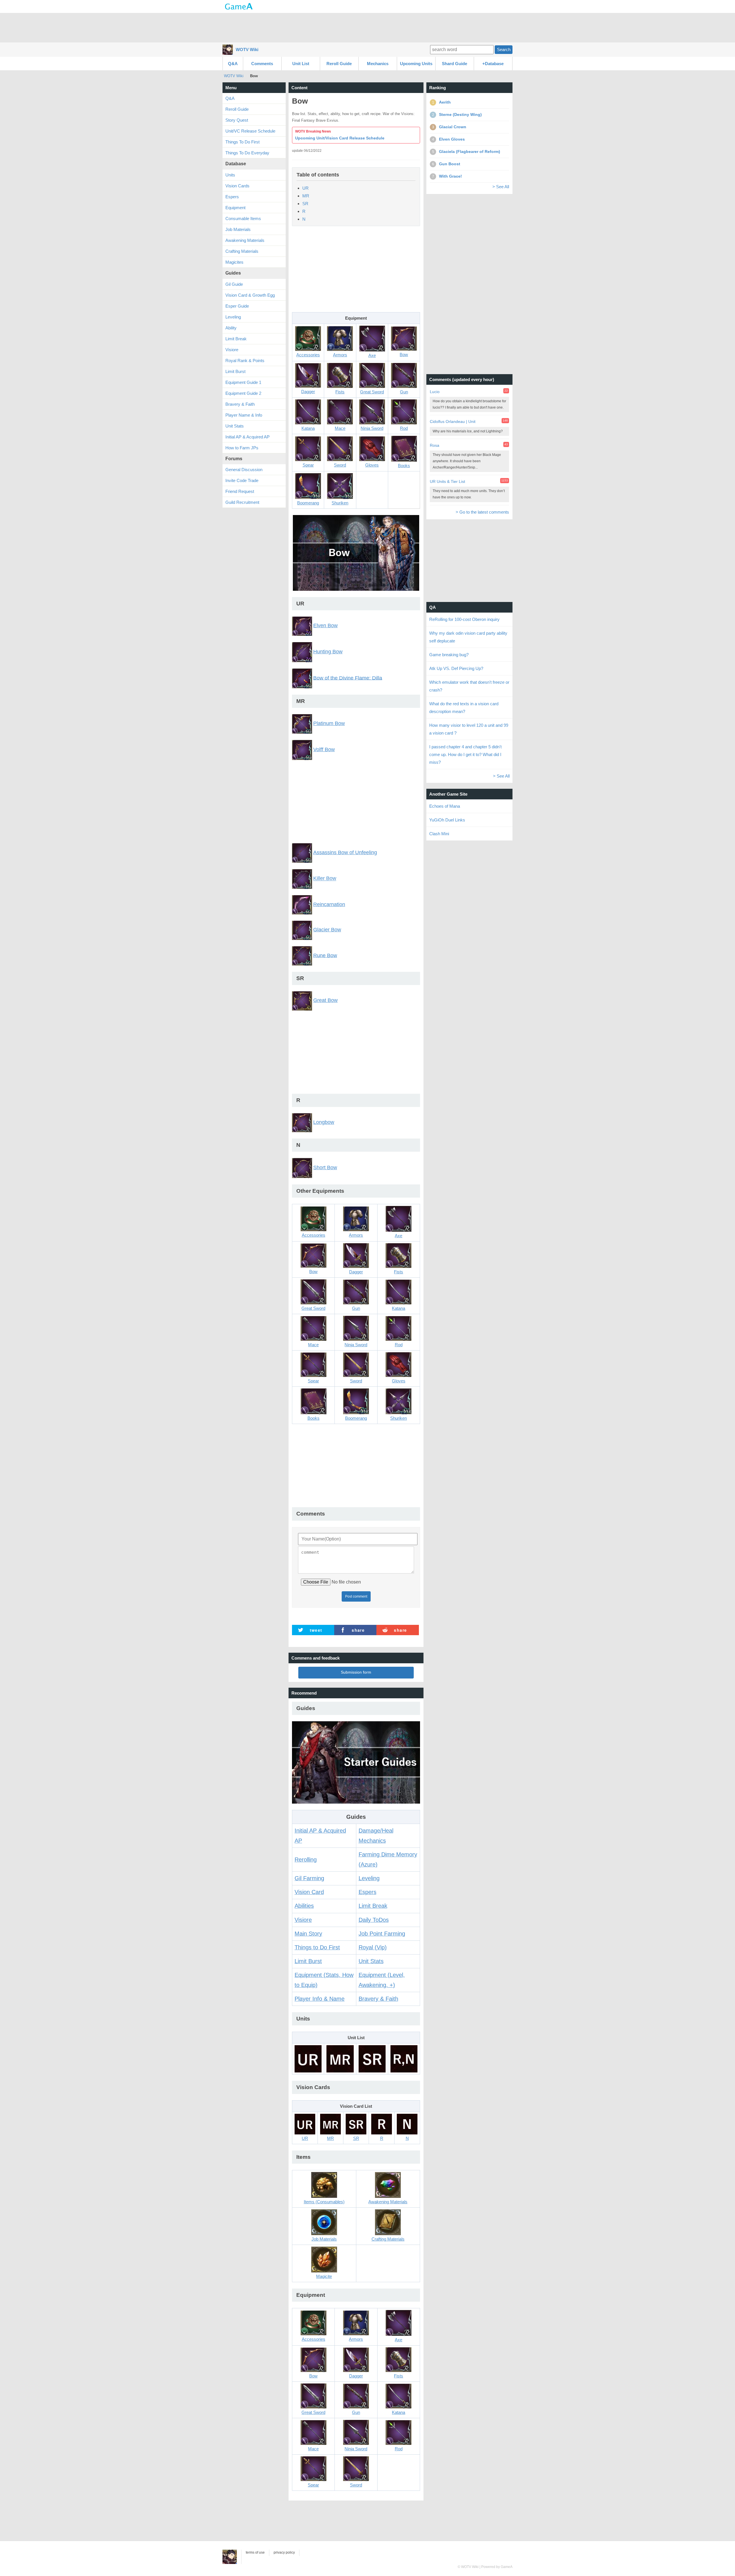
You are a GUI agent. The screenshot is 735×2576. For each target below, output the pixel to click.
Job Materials (238, 229)
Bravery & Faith (378, 1999)
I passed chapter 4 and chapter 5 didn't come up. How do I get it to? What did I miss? (465, 754)
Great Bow (325, 1000)
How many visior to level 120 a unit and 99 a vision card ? (469, 729)
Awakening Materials (245, 240)
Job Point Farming (382, 1934)
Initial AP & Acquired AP (247, 437)
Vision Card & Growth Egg (250, 295)
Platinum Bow (329, 723)
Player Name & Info (244, 415)
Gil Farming (309, 1878)
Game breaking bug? (449, 655)
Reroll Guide (339, 64)
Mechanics (378, 64)
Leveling (369, 1878)
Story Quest (237, 120)
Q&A (233, 64)
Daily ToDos (374, 1920)
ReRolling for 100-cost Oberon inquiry (464, 619)
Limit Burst (308, 1961)
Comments (262, 64)
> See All (501, 187)
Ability (231, 328)
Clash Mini (439, 834)
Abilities (304, 1906)
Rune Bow (325, 955)
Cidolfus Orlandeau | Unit (453, 421)
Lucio (435, 392)
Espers (367, 1892)
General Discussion (244, 470)
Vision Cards (237, 186)
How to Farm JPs (242, 448)
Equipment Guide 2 (243, 393)
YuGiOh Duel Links (447, 820)
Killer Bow (325, 879)
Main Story (308, 1934)
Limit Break (373, 1906)
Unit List (301, 64)
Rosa (435, 445)
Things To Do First (242, 142)
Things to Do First (317, 1947)
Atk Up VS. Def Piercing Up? (456, 668)
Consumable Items (243, 218)
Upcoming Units (416, 64)
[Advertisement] (367, 27)
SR (305, 204)
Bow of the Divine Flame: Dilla (348, 678)
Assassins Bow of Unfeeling (345, 852)
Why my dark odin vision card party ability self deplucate (468, 637)
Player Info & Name (320, 1999)
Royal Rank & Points (245, 361)
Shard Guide (454, 64)
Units (230, 175)
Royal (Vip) (373, 1947)
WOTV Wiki (247, 49)
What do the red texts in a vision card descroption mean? (464, 708)
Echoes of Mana (445, 806)
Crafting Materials (242, 251)
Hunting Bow (328, 652)
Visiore (303, 1920)
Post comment (356, 1596)
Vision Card (309, 1892)
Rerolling (306, 1860)
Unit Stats (371, 1961)
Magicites (234, 262)
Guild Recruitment (242, 502)
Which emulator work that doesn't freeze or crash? (469, 686)
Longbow (324, 1122)
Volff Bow (324, 749)
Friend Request (240, 491)
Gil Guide (234, 284)
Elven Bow (325, 625)
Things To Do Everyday (247, 153)
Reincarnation (329, 904)
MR (306, 196)
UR (305, 188)
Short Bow (325, 1167)
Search (504, 49)
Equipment (235, 208)
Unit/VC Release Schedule (250, 131)
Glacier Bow (327, 930)
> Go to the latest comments (482, 512)
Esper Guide (237, 306)
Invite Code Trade (242, 480)
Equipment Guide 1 (243, 382)
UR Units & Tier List (447, 481)
